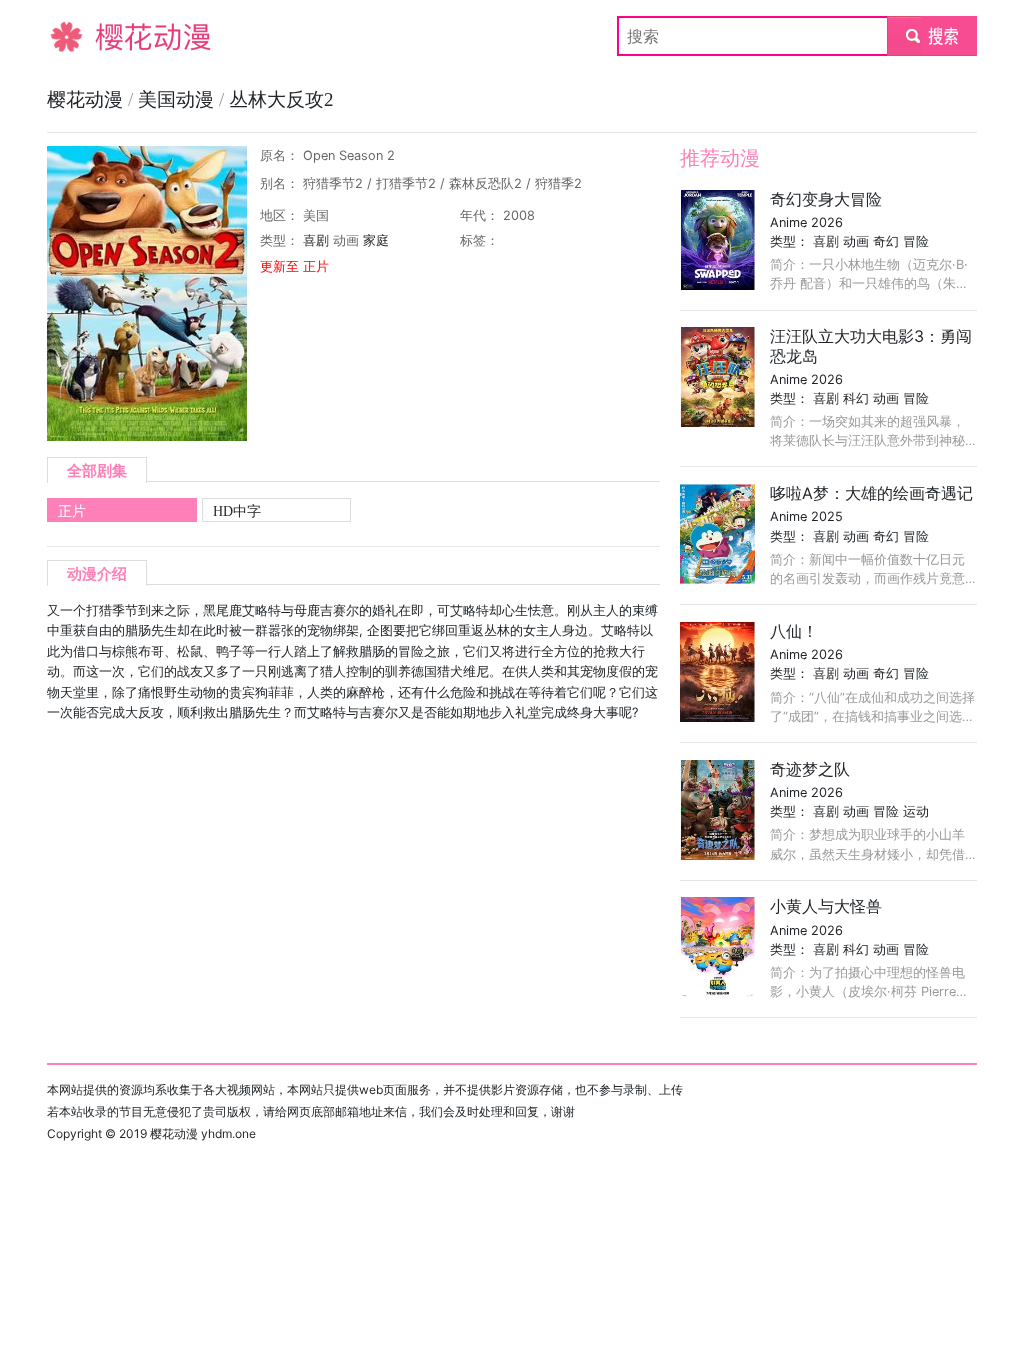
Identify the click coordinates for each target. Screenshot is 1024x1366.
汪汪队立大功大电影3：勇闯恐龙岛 (871, 345)
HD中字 (237, 511)
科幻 (856, 398)
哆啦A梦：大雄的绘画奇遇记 (871, 493)
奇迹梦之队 (810, 769)
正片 (72, 511)
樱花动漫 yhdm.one (203, 1133)
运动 (916, 811)
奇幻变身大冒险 (826, 199)
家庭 (376, 240)
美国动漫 (178, 99)
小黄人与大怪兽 (826, 906)
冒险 (916, 241)
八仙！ (794, 631)
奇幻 (886, 241)
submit (932, 36)
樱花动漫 (79, 36)
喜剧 (316, 240)
